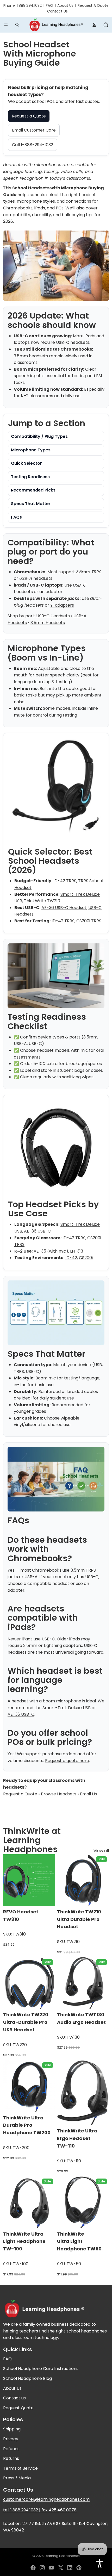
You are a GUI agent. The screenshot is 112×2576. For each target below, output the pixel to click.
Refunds (11, 2449)
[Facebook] (33, 2568)
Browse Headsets (59, 1794)
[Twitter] (61, 2568)
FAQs (16, 517)
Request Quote (18, 2408)
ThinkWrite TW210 (42, 901)
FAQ (49, 5)
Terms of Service (20, 2468)
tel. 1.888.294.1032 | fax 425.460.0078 (40, 2510)
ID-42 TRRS (65, 881)
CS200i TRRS (89, 921)
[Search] (17, 25)
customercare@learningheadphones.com (46, 2499)
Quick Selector (26, 463)
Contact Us (57, 11)
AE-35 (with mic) (51, 1251)
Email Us (88, 1794)
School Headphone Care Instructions (41, 2369)
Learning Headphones (62, 2556)
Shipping (12, 2429)
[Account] (94, 25)
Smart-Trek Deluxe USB (67, 1708)
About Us (65, 5)
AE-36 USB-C (37, 1231)
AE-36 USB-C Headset (64, 908)
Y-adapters (62, 605)
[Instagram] (42, 2568)
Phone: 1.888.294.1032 (23, 5)
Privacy (11, 2439)
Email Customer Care (34, 130)
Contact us (14, 2398)
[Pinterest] (79, 2568)
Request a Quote (29, 116)
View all (101, 1851)
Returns (11, 2458)
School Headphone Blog (27, 2378)
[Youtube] (51, 2568)
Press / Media (17, 2478)
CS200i (86, 1258)
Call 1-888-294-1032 (33, 145)
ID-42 (71, 1258)
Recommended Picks (33, 490)
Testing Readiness (30, 477)
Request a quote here (67, 1761)
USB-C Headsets (53, 616)
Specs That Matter (31, 504)
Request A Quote (93, 5)
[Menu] (6, 25)
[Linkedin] (70, 2568)
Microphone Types (31, 450)
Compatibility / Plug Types (39, 436)
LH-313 (77, 1251)
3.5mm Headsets (48, 623)
